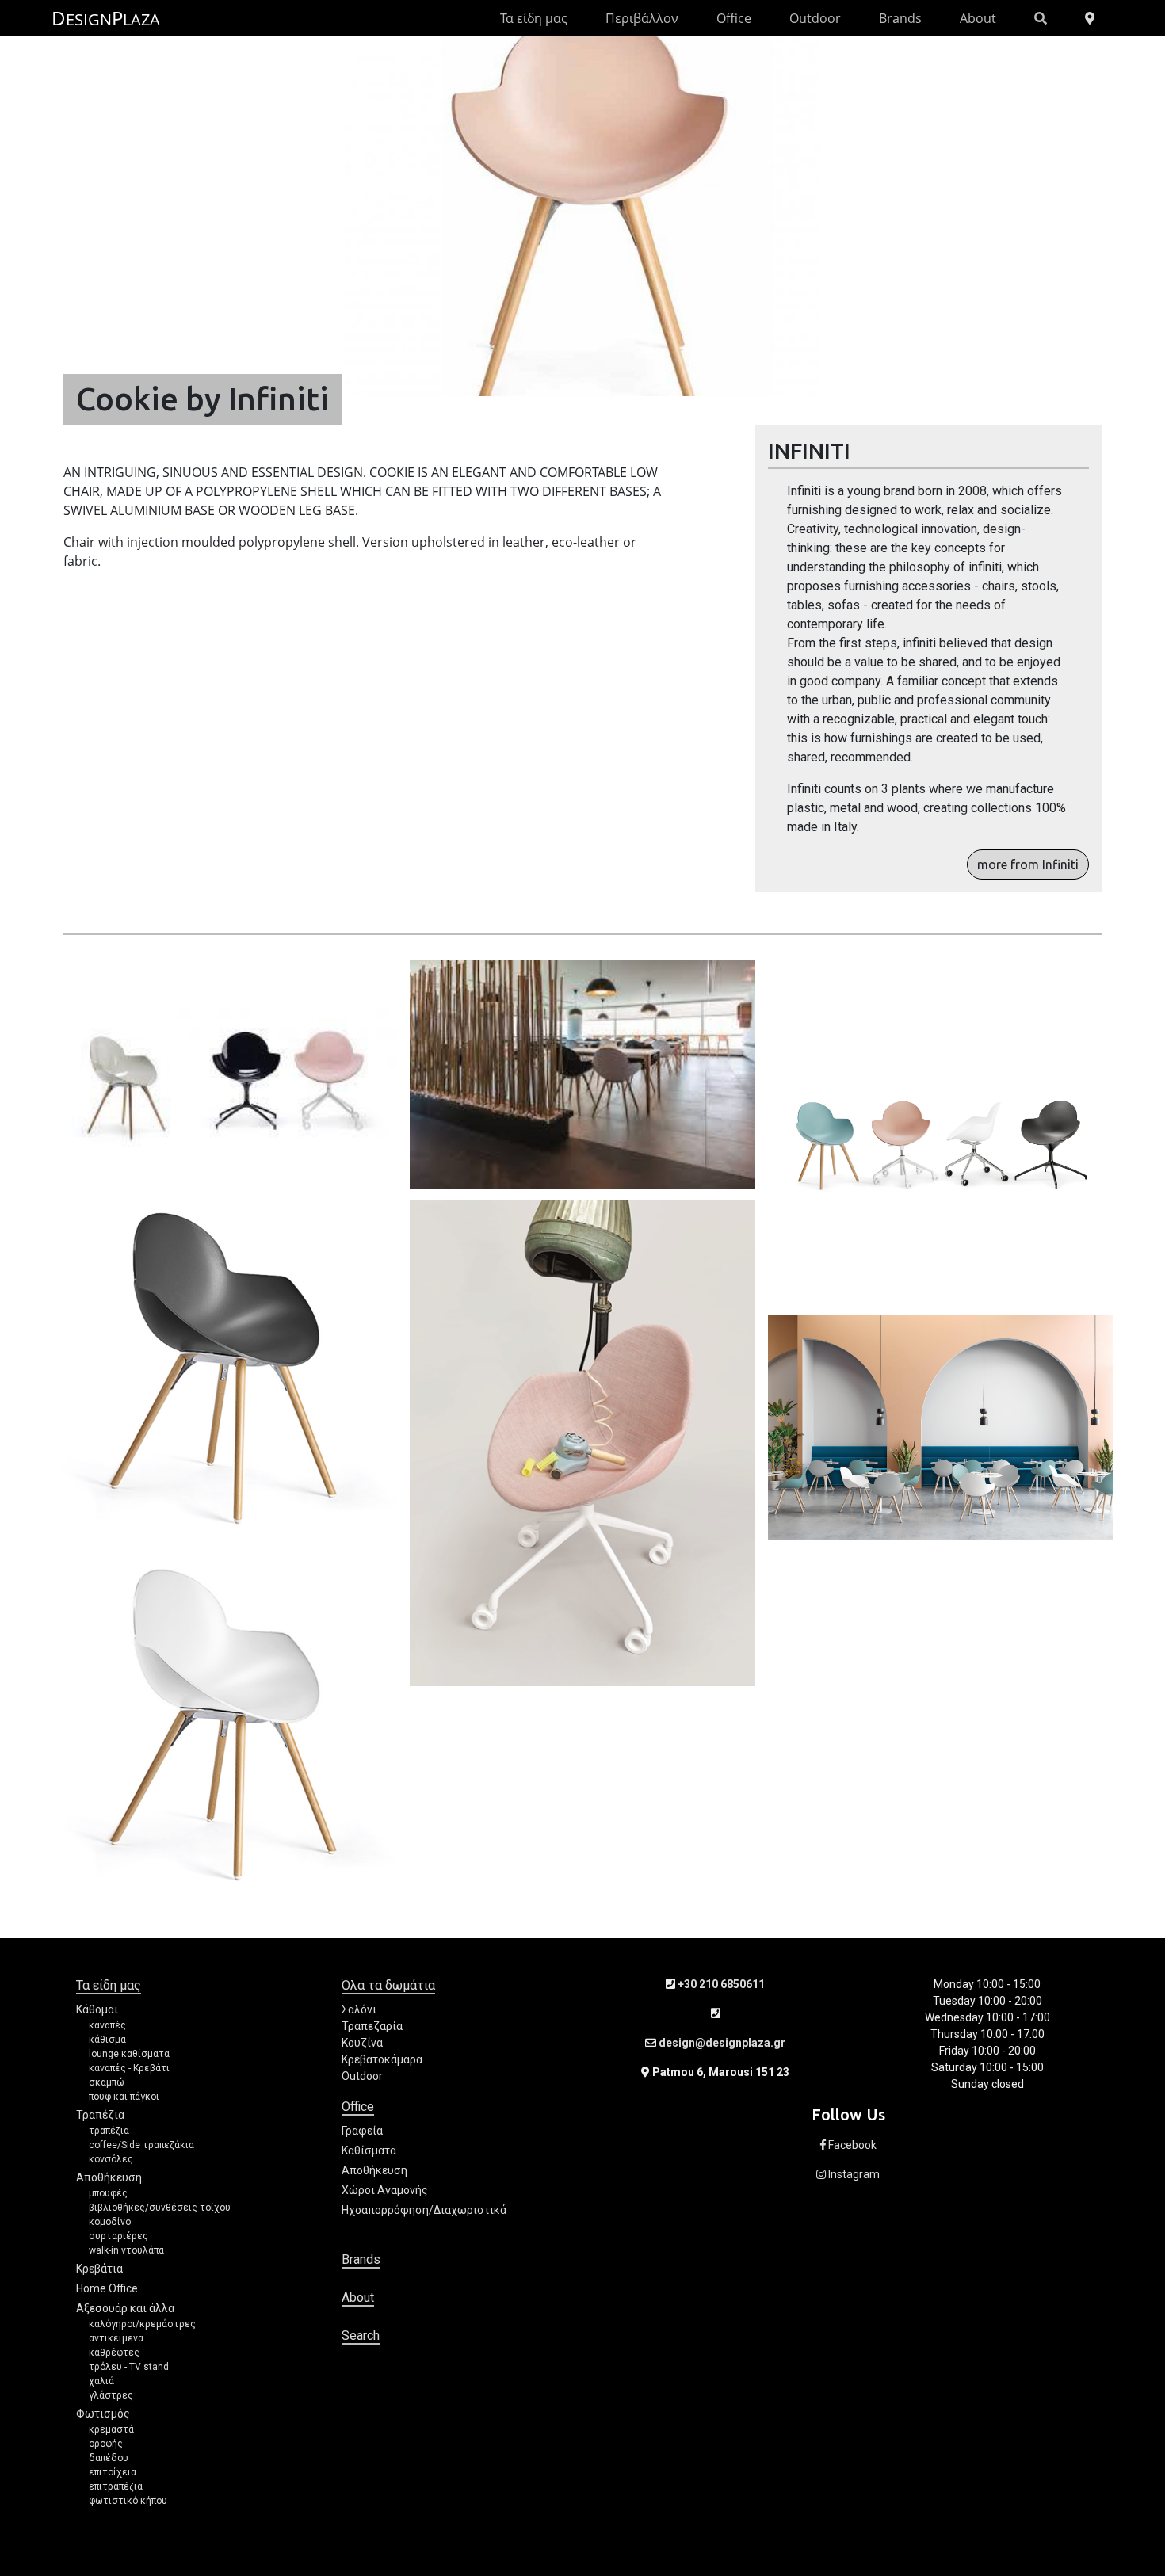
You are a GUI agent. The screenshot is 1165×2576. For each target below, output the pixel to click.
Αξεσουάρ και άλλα (125, 2308)
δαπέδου (109, 2458)
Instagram (853, 2174)
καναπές (107, 2025)
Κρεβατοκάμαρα (382, 2059)
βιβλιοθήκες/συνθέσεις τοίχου (160, 2208)
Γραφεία (362, 2131)
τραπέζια (109, 2131)
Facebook (851, 2145)
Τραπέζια (100, 2115)
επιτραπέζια (116, 2486)
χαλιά (101, 2381)
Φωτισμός (103, 2414)
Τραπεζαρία (372, 2026)
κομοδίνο (110, 2222)
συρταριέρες (118, 2236)
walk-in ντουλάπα (126, 2250)
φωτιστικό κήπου (128, 2501)
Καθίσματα (369, 2150)
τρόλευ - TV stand (129, 2367)
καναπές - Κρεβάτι (129, 2068)
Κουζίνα (362, 2043)
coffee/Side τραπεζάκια (141, 2145)
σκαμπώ (107, 2082)
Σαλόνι (359, 2009)
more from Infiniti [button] (1028, 864)
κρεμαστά (111, 2429)
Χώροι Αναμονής (385, 2190)
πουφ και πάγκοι (124, 2097)
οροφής (106, 2444)
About (978, 18)
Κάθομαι (97, 2009)
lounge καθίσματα (129, 2054)
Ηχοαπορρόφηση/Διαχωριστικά (424, 2210)
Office (734, 18)
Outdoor (815, 18)
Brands (900, 18)
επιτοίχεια (113, 2472)
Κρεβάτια (99, 2269)
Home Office (107, 2288)
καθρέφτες (114, 2353)
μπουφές (108, 2193)
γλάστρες (111, 2395)
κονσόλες (111, 2159)
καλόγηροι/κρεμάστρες (142, 2324)
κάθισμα (107, 2040)
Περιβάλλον (642, 18)
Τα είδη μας (534, 18)
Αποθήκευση (109, 2177)
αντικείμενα (116, 2338)
